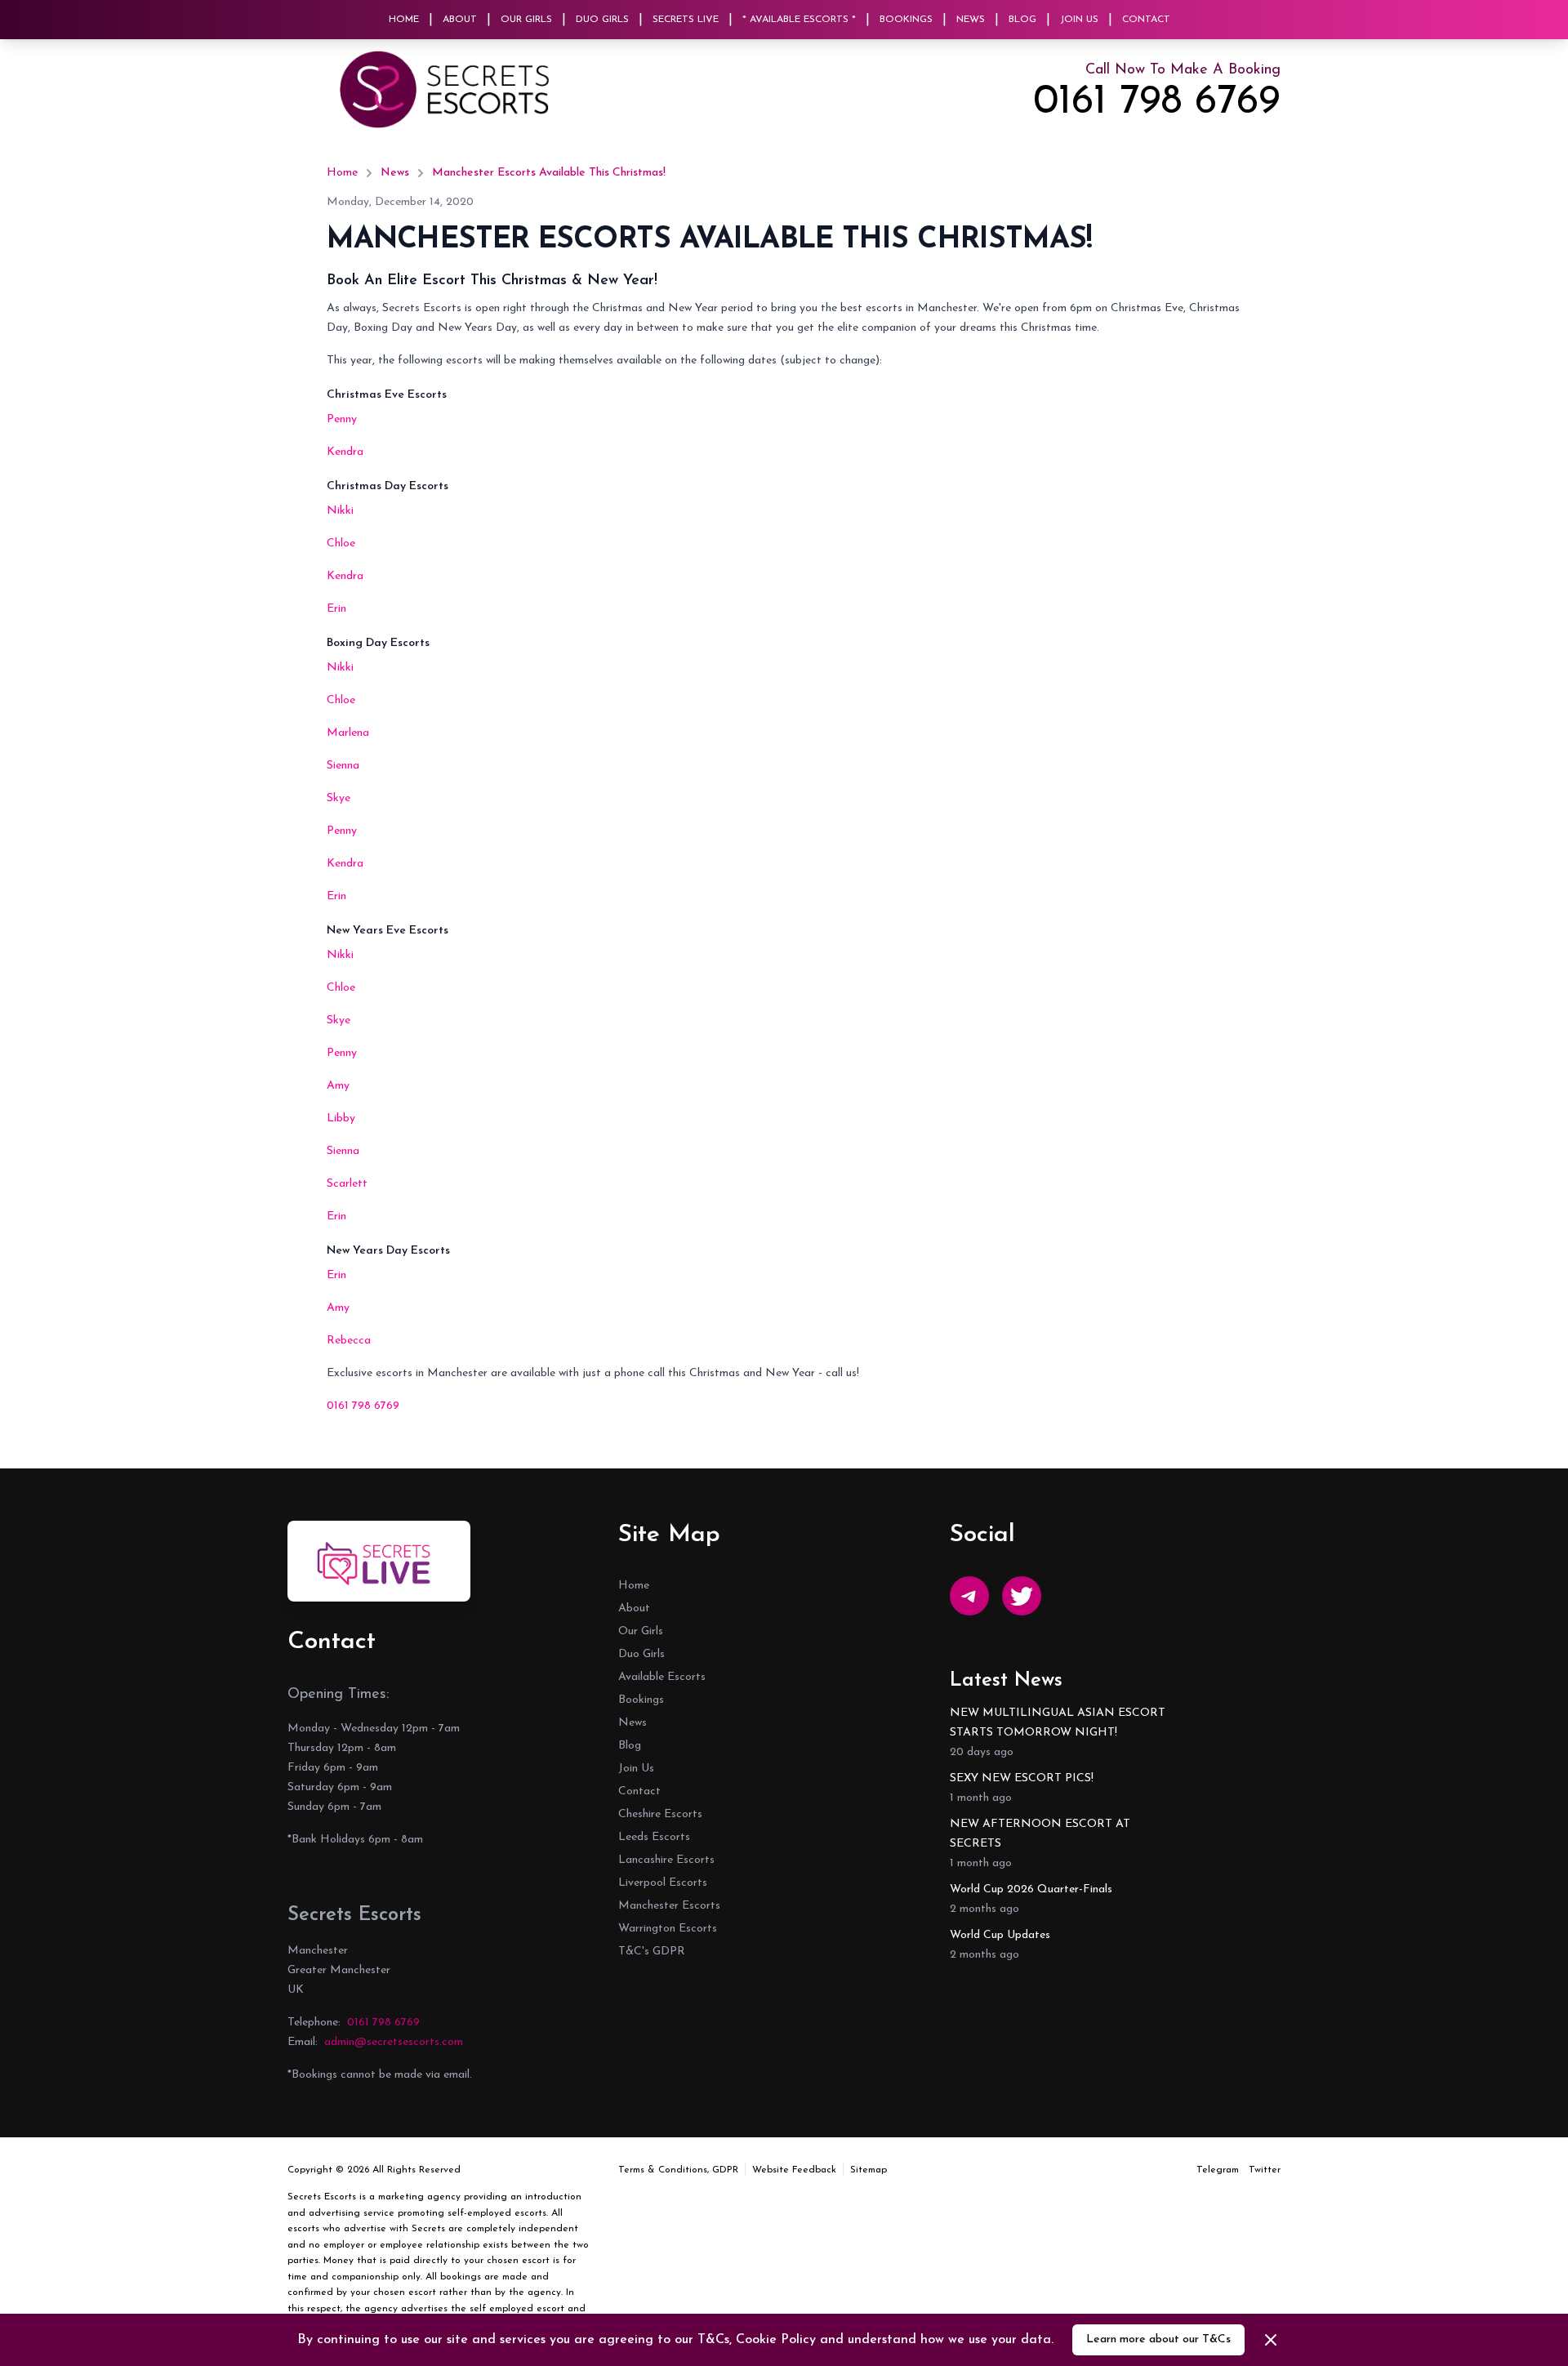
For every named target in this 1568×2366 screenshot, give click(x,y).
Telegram (1218, 2170)
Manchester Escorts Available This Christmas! (549, 173)
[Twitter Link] (1022, 1596)
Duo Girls (602, 20)
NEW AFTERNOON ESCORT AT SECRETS (1040, 1834)
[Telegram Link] (969, 1596)
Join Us (1079, 20)
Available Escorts (662, 1677)
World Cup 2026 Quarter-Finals (1031, 1889)
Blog (1022, 20)
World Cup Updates (1000, 1935)
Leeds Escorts (654, 1837)
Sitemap (869, 2170)
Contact (1146, 20)
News (971, 20)
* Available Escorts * (799, 20)
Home (404, 20)
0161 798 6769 (1157, 103)
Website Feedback (794, 2170)
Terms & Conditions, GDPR (678, 2170)
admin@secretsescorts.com (394, 2042)
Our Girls (526, 20)
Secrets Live (686, 20)
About (460, 20)
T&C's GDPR (652, 1952)
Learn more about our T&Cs (1158, 2339)
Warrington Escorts (668, 1929)
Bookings (906, 20)
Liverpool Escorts (663, 1883)
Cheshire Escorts (660, 1814)
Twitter (1265, 2170)
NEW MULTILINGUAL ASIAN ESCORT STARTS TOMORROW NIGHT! (1058, 1723)
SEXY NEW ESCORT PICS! (1022, 1778)
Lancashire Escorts (666, 1860)
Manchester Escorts (669, 1906)
